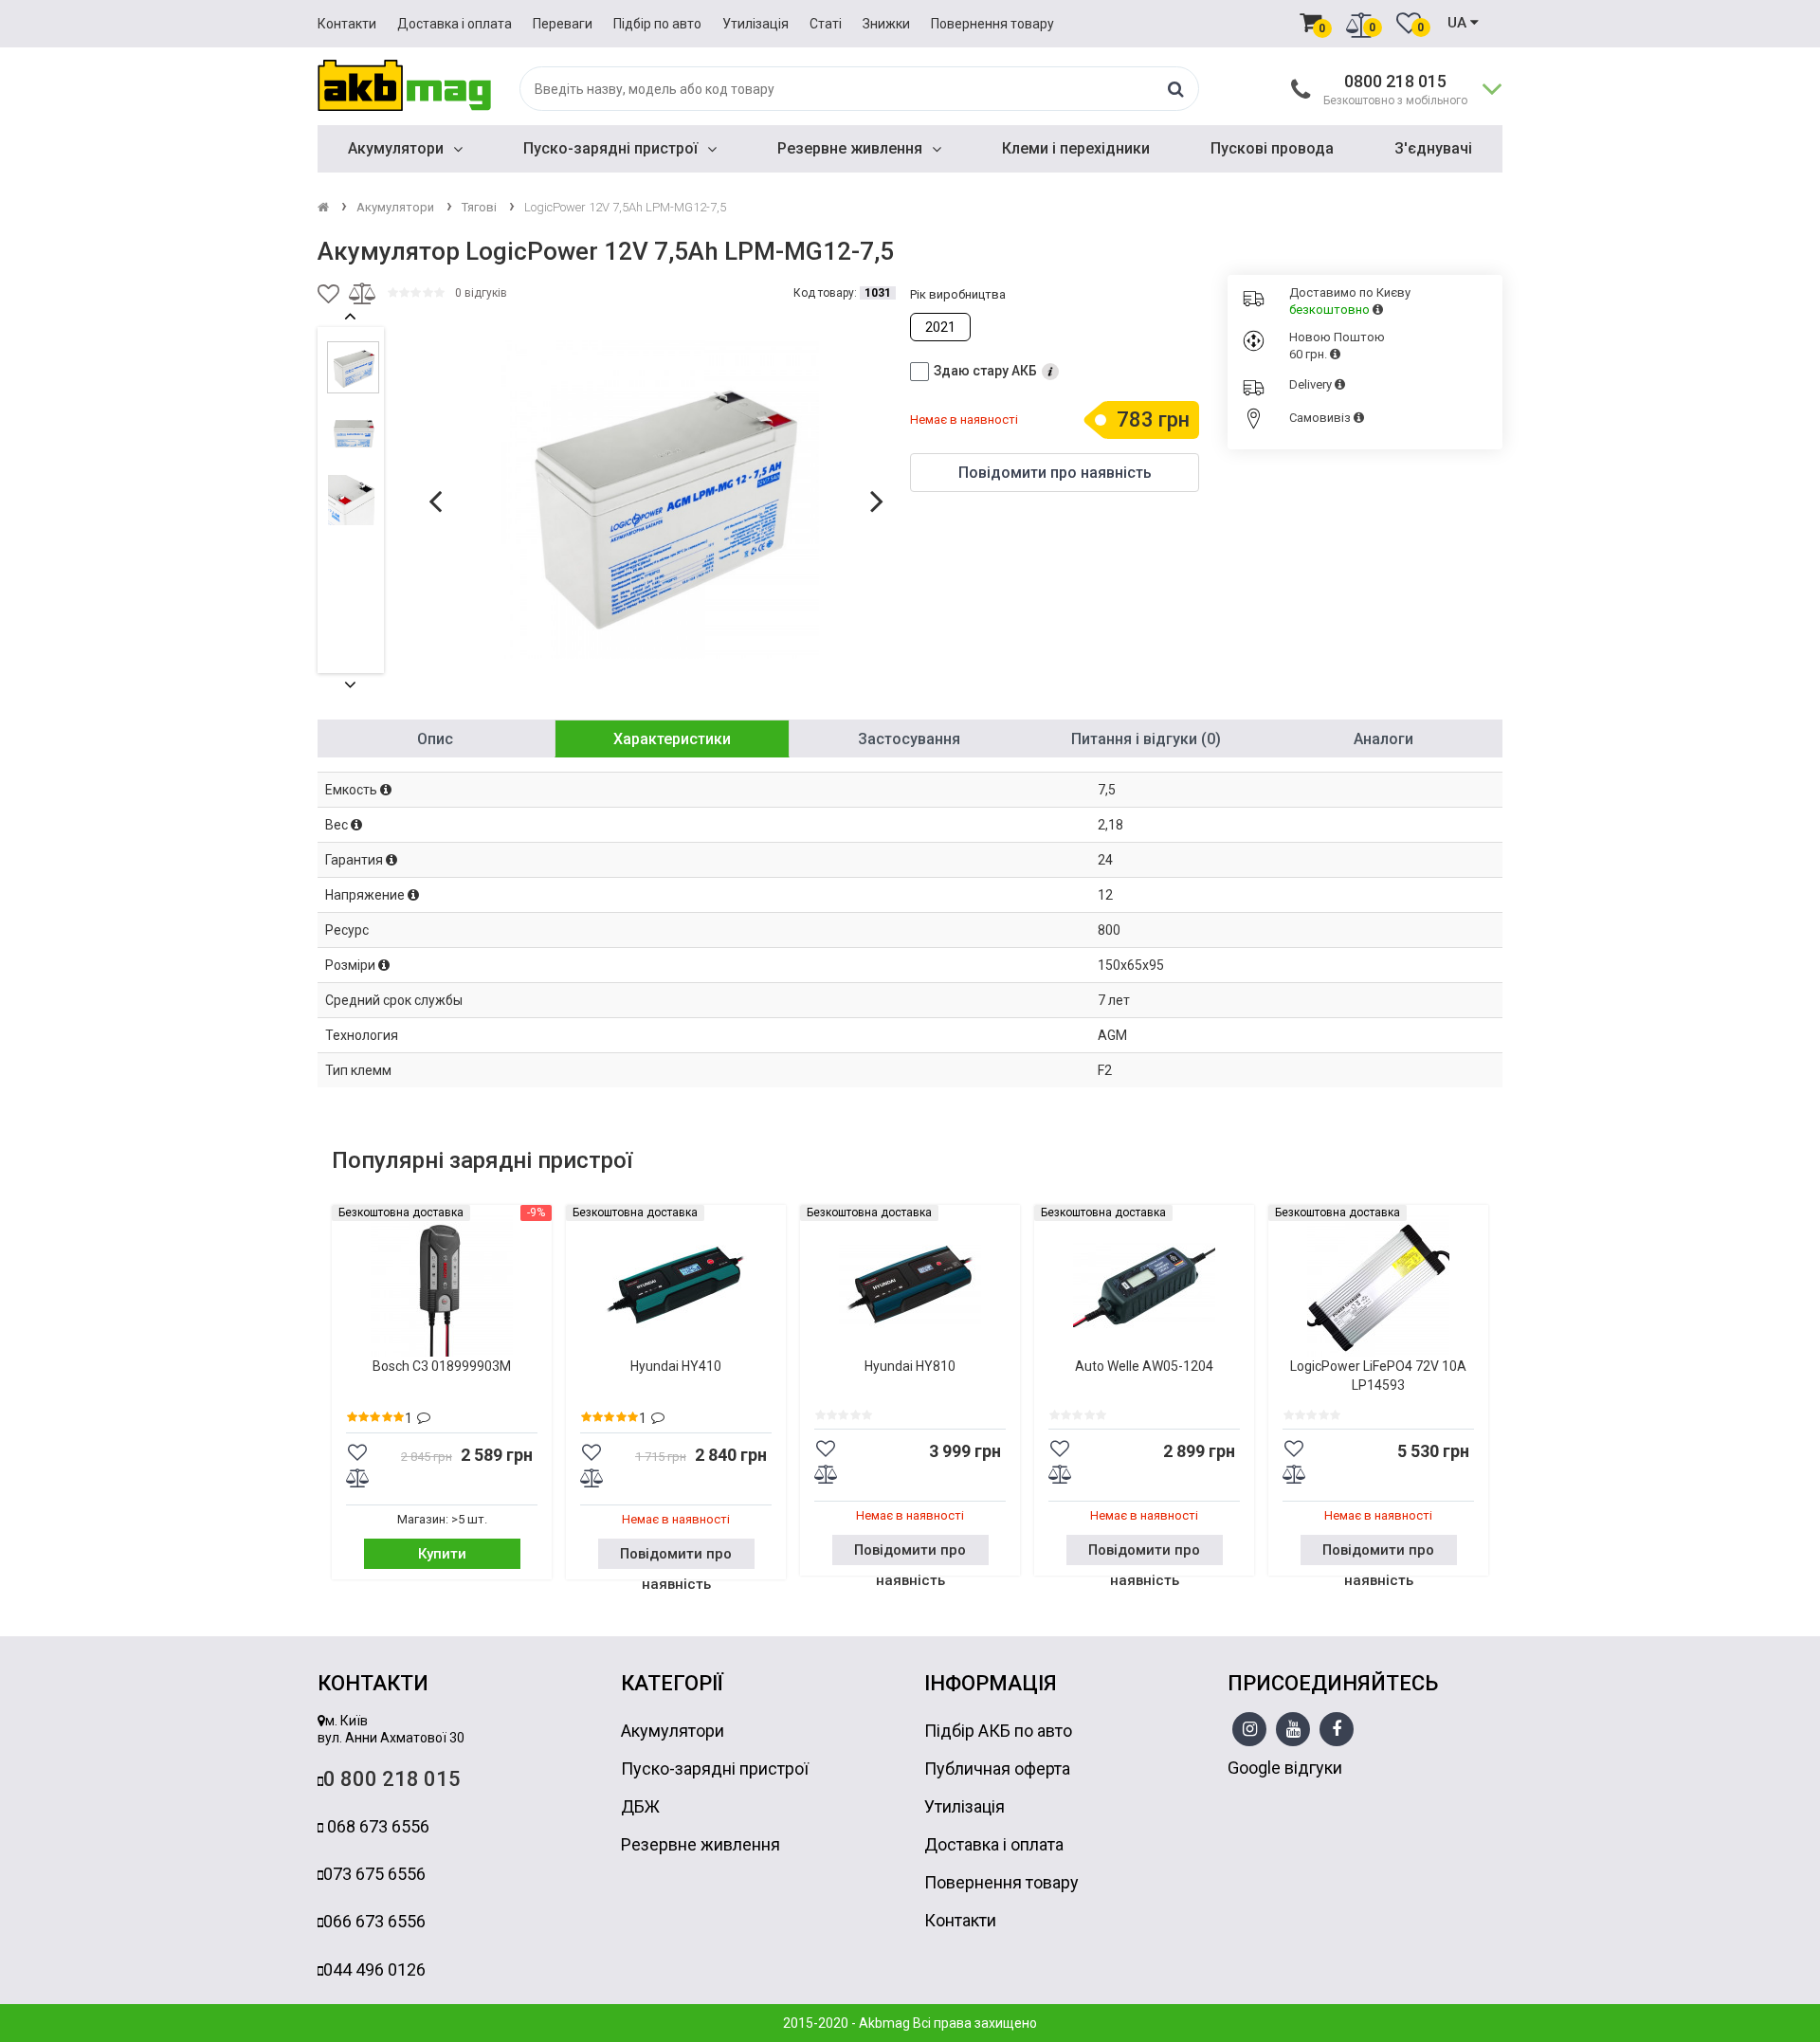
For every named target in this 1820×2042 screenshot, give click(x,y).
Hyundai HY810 (910, 1366)
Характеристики (672, 739)
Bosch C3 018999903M (442, 1366)
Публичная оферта (997, 1769)
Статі (826, 24)
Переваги (563, 24)
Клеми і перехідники (1076, 148)
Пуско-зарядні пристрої (610, 148)
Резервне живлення (850, 148)
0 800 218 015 (392, 1779)
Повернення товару (992, 24)
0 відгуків (481, 293)
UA (1459, 23)
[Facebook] (1337, 1730)
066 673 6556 (374, 1921)
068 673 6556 (376, 1826)
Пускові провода (1272, 148)
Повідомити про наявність (676, 1557)
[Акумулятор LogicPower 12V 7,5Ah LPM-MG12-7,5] (660, 500)
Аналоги (1383, 739)
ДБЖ (640, 1806)
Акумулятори (396, 148)
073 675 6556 (374, 1874)
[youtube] (1293, 1730)
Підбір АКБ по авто (998, 1731)
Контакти (347, 24)
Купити (442, 1554)
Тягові (479, 207)
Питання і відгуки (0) (1146, 739)
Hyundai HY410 (676, 1366)
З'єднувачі (1433, 148)
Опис (435, 739)
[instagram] (1250, 1730)
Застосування (909, 739)
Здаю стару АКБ (985, 371)
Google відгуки (1285, 1768)
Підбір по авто (657, 24)
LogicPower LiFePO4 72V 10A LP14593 (1378, 1376)
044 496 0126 (374, 1969)
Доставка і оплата (455, 24)
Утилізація (755, 24)
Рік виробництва (958, 294)
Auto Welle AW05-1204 (1144, 1366)
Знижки (886, 24)
